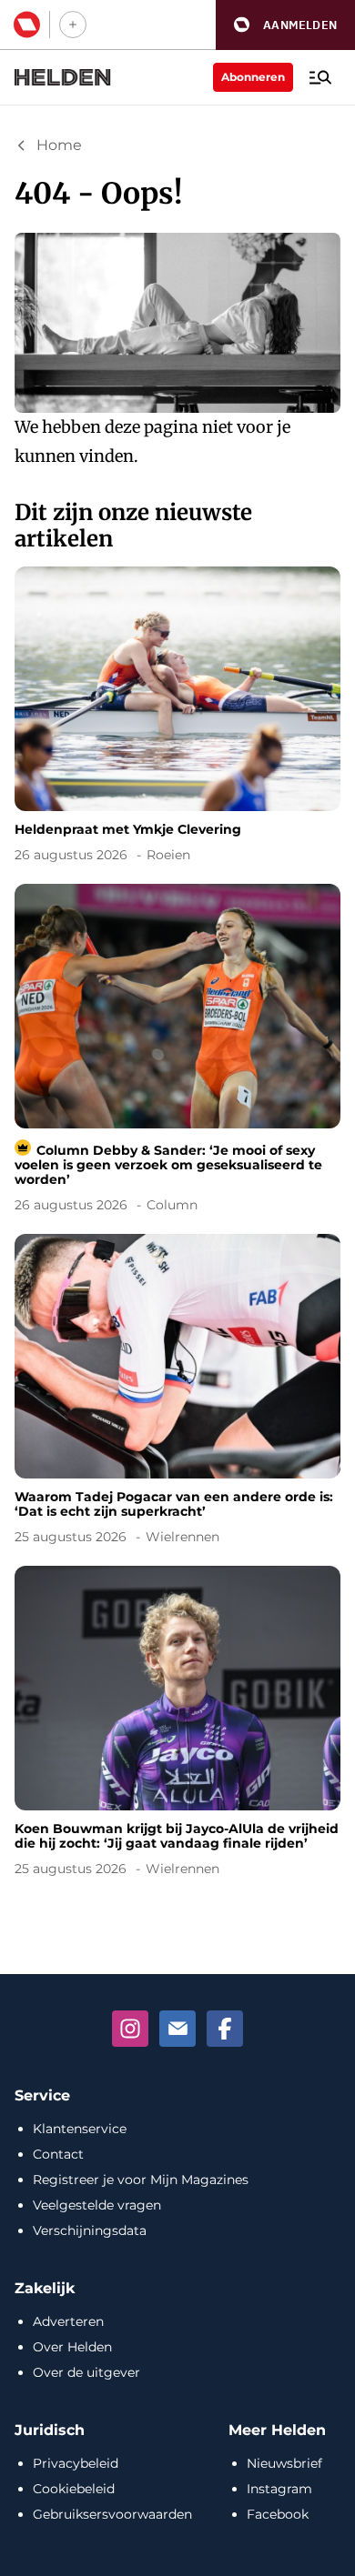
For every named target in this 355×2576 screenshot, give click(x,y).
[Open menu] (320, 77)
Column (172, 1205)
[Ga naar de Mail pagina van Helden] (177, 2029)
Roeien (168, 855)
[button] (285, 25)
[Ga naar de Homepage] (63, 77)
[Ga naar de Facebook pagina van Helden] (225, 2029)
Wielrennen (183, 1537)
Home (59, 145)
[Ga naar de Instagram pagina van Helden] (130, 2029)
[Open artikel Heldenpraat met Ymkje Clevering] (177, 718)
